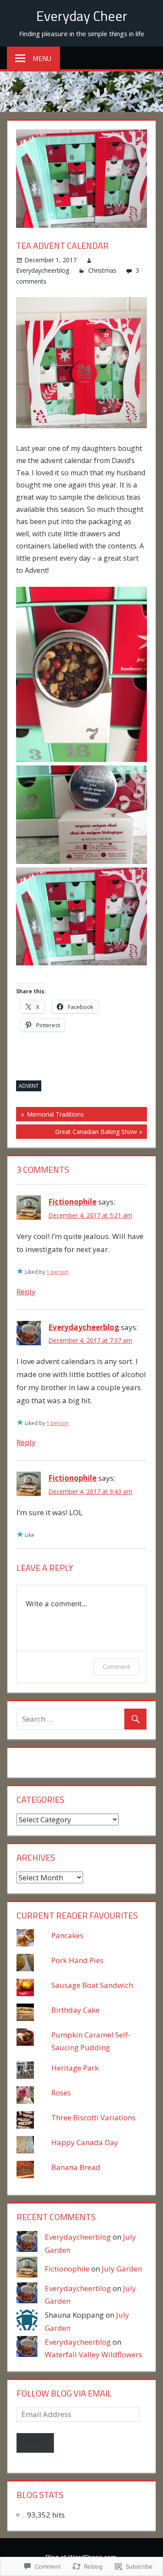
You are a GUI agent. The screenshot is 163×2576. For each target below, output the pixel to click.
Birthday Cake (75, 2010)
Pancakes (67, 1935)
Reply (26, 1291)
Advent (29, 1086)
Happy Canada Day (85, 2142)
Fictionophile (72, 1202)
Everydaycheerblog (43, 270)
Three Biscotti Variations (93, 2117)
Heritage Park (75, 2068)
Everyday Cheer (82, 16)
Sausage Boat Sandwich (92, 1985)
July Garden (122, 2269)
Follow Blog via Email (64, 2393)
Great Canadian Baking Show (77, 1133)
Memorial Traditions (50, 1115)
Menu (42, 58)
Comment (116, 1667)
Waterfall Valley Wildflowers (93, 2354)
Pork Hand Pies (77, 1960)
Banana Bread (76, 2167)
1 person (58, 1272)
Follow (35, 2442)
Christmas (102, 270)
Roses (61, 2093)
